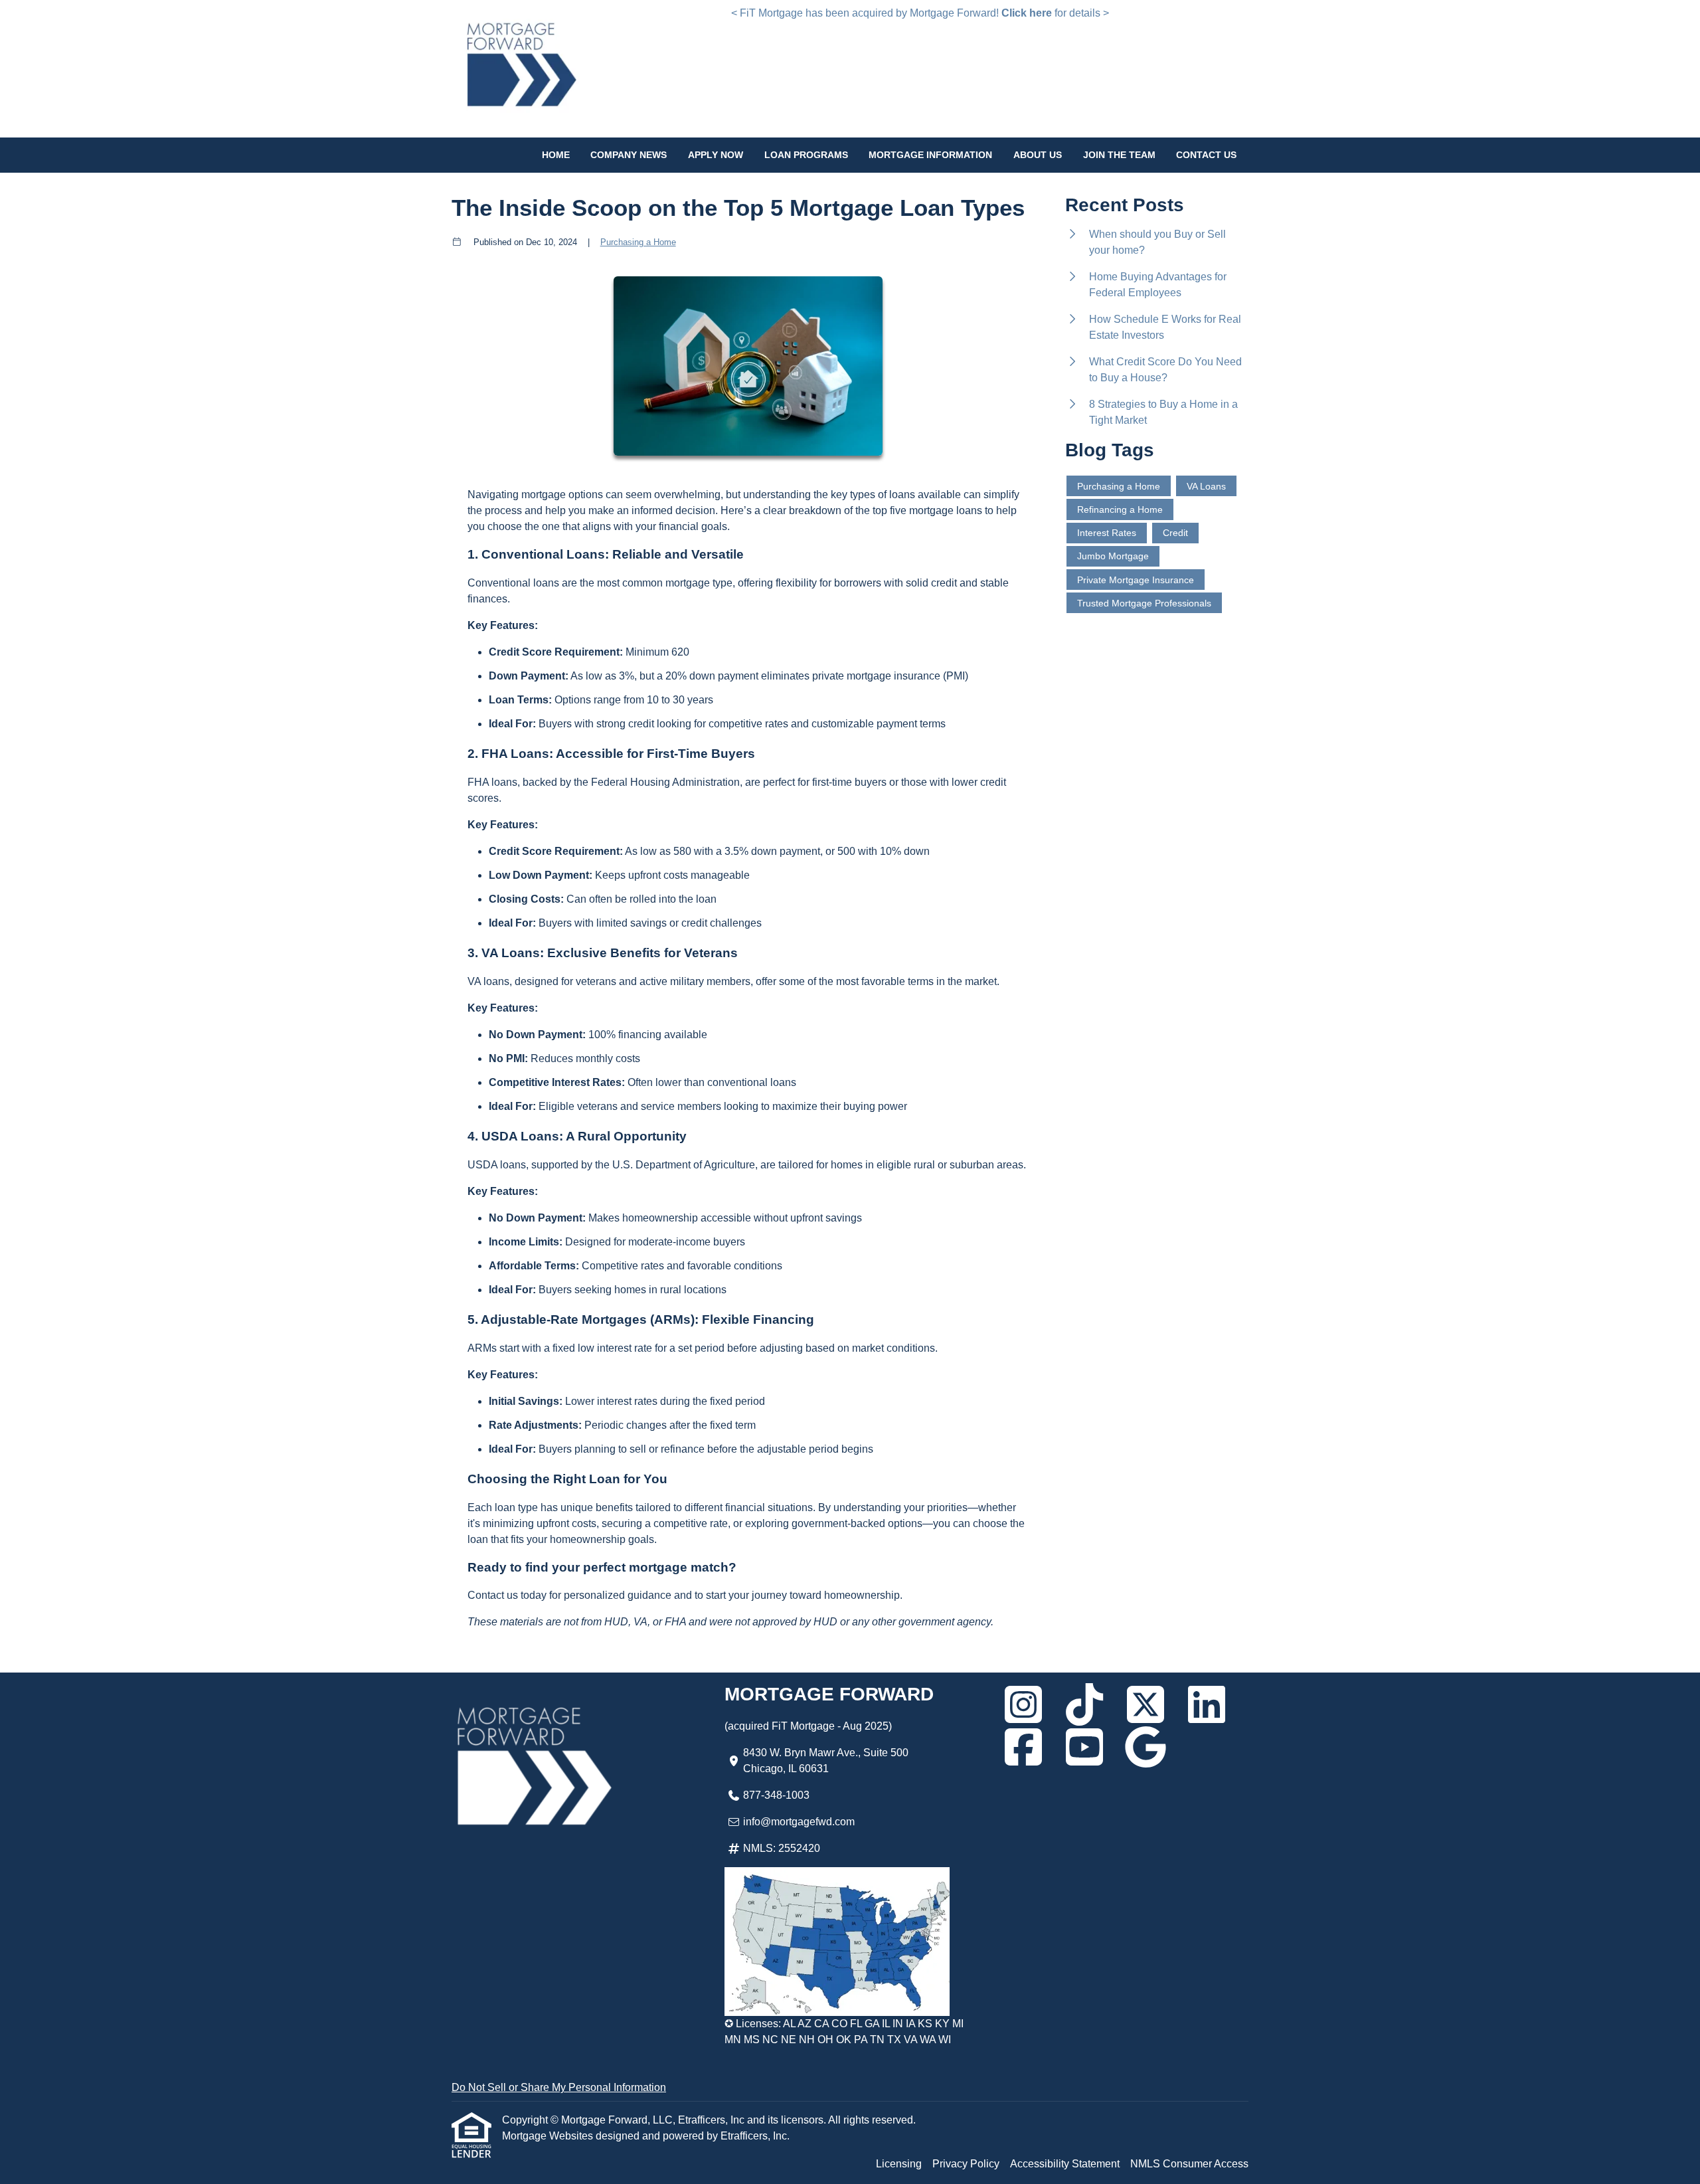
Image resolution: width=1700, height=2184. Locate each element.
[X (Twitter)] (1146, 1704)
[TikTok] (1084, 1704)
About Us (1038, 155)
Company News (629, 155)
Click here (1027, 13)
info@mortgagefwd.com (799, 1822)
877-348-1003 (776, 1795)
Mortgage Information (930, 155)
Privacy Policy (966, 2164)
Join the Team (1119, 155)
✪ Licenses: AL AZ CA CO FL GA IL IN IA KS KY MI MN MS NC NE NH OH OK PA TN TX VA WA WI (844, 2032)
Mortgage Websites (549, 2136)
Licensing (899, 2164)
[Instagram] (1023, 1704)
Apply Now (716, 155)
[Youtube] (1084, 1747)
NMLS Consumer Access (1189, 2164)
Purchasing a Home (638, 242)
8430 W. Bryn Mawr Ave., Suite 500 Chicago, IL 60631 (826, 1761)
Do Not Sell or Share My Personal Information (559, 2087)
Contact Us (1206, 155)
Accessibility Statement (1065, 2164)
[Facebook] (1023, 1747)
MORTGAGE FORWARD (829, 1694)
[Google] (1146, 1747)
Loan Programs (806, 155)
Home (556, 155)
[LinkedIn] (1207, 1704)
